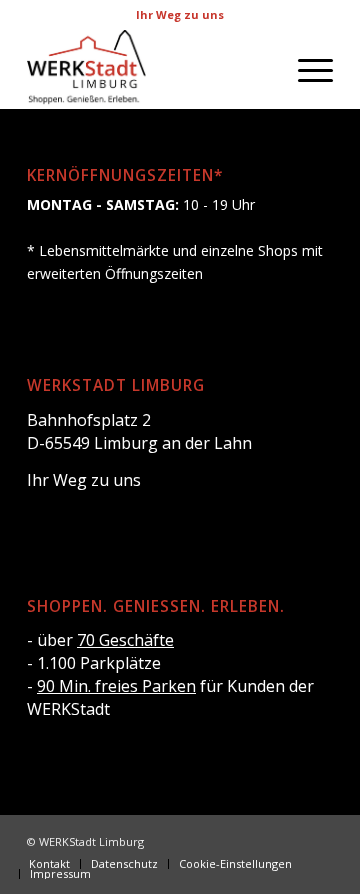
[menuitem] (305, 69)
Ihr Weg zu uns (180, 14)
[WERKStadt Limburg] (149, 69)
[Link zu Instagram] (288, 840)
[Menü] (305, 69)
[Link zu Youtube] (318, 840)
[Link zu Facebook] (258, 840)
